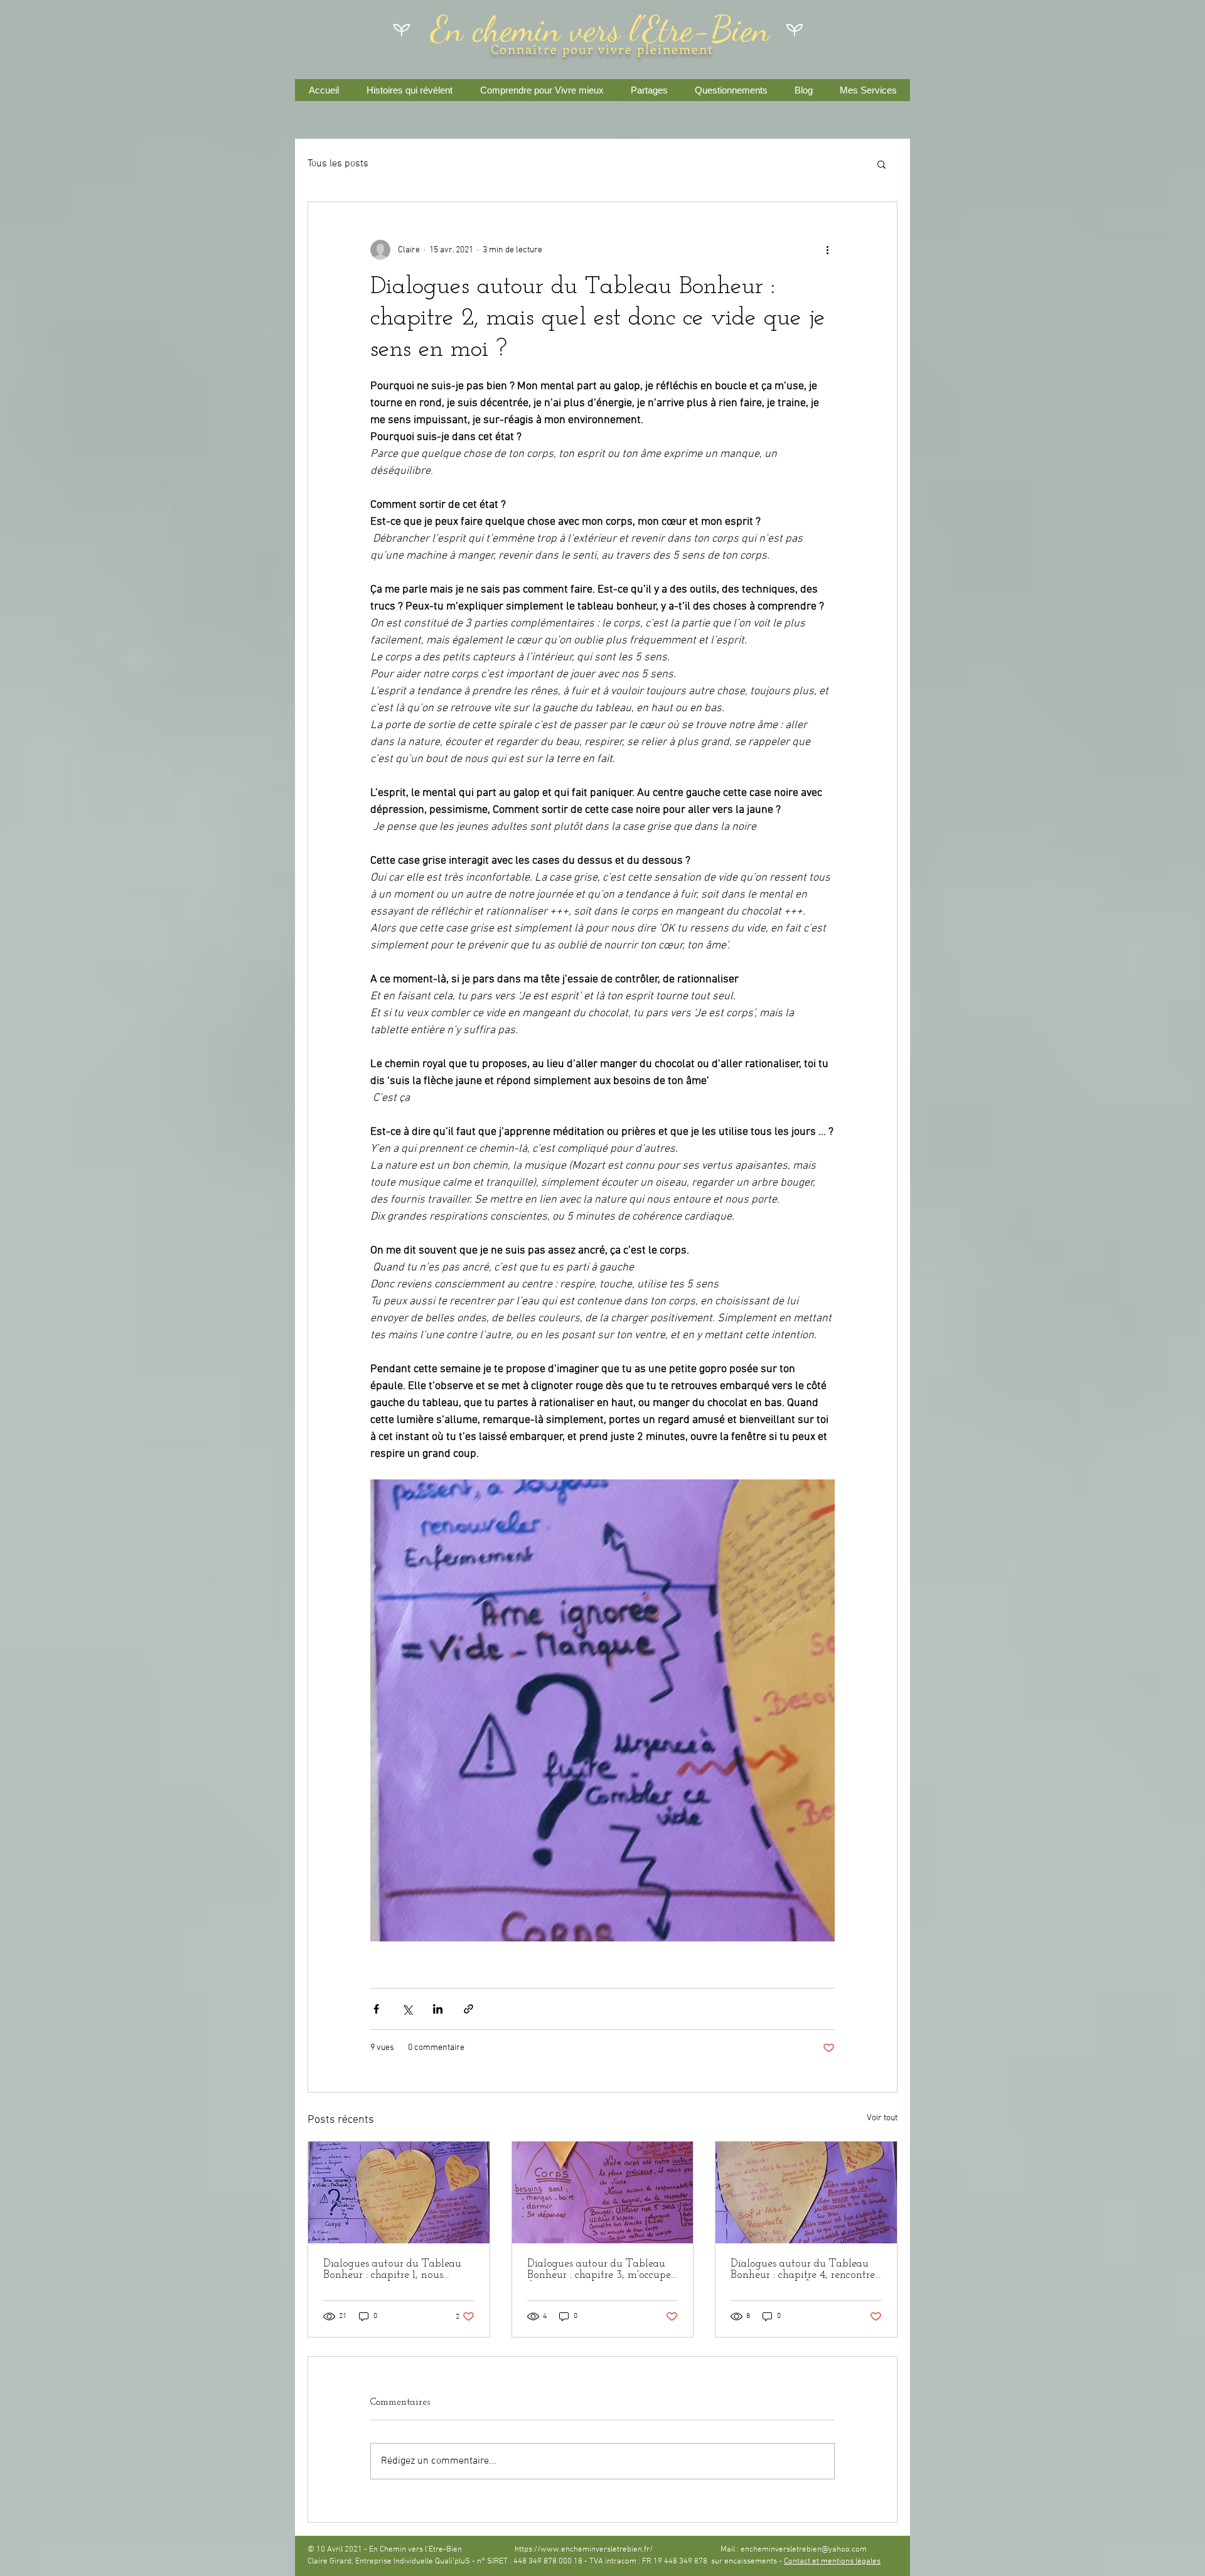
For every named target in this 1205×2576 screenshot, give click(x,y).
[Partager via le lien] (469, 2009)
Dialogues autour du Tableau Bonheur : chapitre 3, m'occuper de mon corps (601, 2270)
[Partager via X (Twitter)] (407, 2009)
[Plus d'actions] (827, 250)
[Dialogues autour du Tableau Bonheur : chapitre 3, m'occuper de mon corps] (603, 2192)
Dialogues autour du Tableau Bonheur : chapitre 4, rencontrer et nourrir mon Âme (805, 2270)
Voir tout (882, 2118)
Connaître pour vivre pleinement (602, 49)
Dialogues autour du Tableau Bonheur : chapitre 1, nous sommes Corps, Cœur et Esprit (393, 2270)
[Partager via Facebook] (376, 2009)
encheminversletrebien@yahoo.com (804, 2550)
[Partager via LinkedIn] (438, 2009)
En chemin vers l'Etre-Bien (600, 29)
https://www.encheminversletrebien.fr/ (584, 2550)
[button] (881, 164)
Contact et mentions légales (832, 2562)
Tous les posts (338, 164)
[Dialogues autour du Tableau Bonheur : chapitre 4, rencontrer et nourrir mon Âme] (806, 2192)
